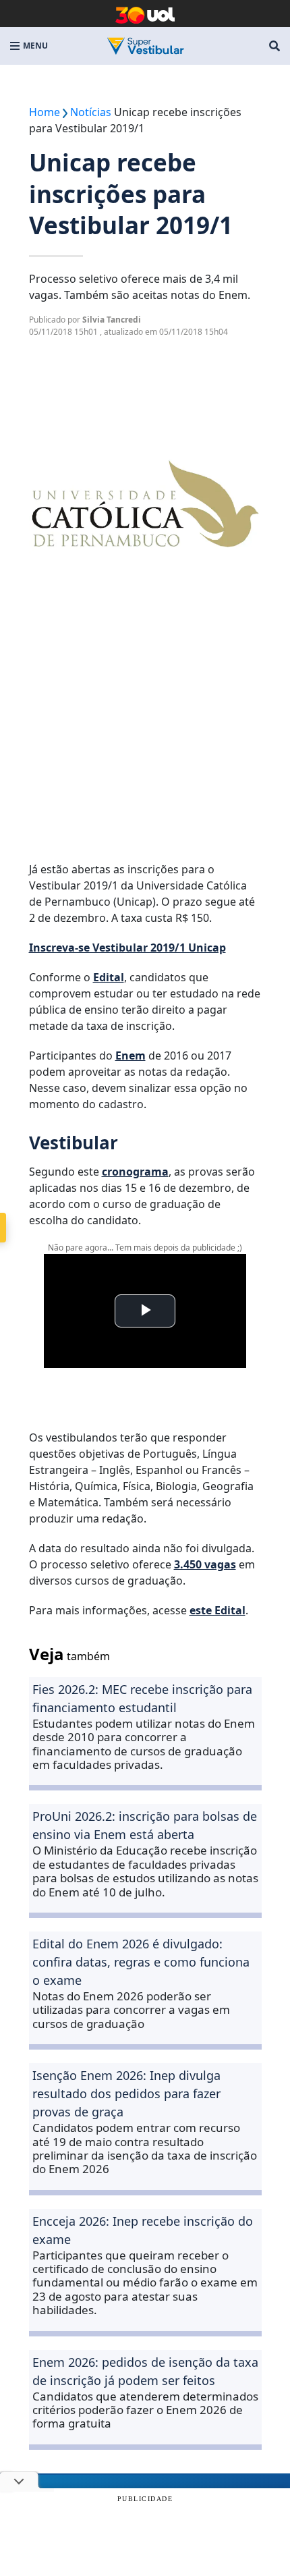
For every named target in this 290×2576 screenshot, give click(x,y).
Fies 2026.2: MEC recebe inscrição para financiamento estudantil (142, 1698)
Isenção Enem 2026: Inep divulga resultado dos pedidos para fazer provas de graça (126, 2093)
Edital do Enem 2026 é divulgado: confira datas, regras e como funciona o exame (141, 1962)
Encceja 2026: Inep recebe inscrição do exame (143, 2230)
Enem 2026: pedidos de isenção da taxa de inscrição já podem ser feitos (145, 2371)
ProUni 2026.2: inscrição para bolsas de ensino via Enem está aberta (145, 1825)
